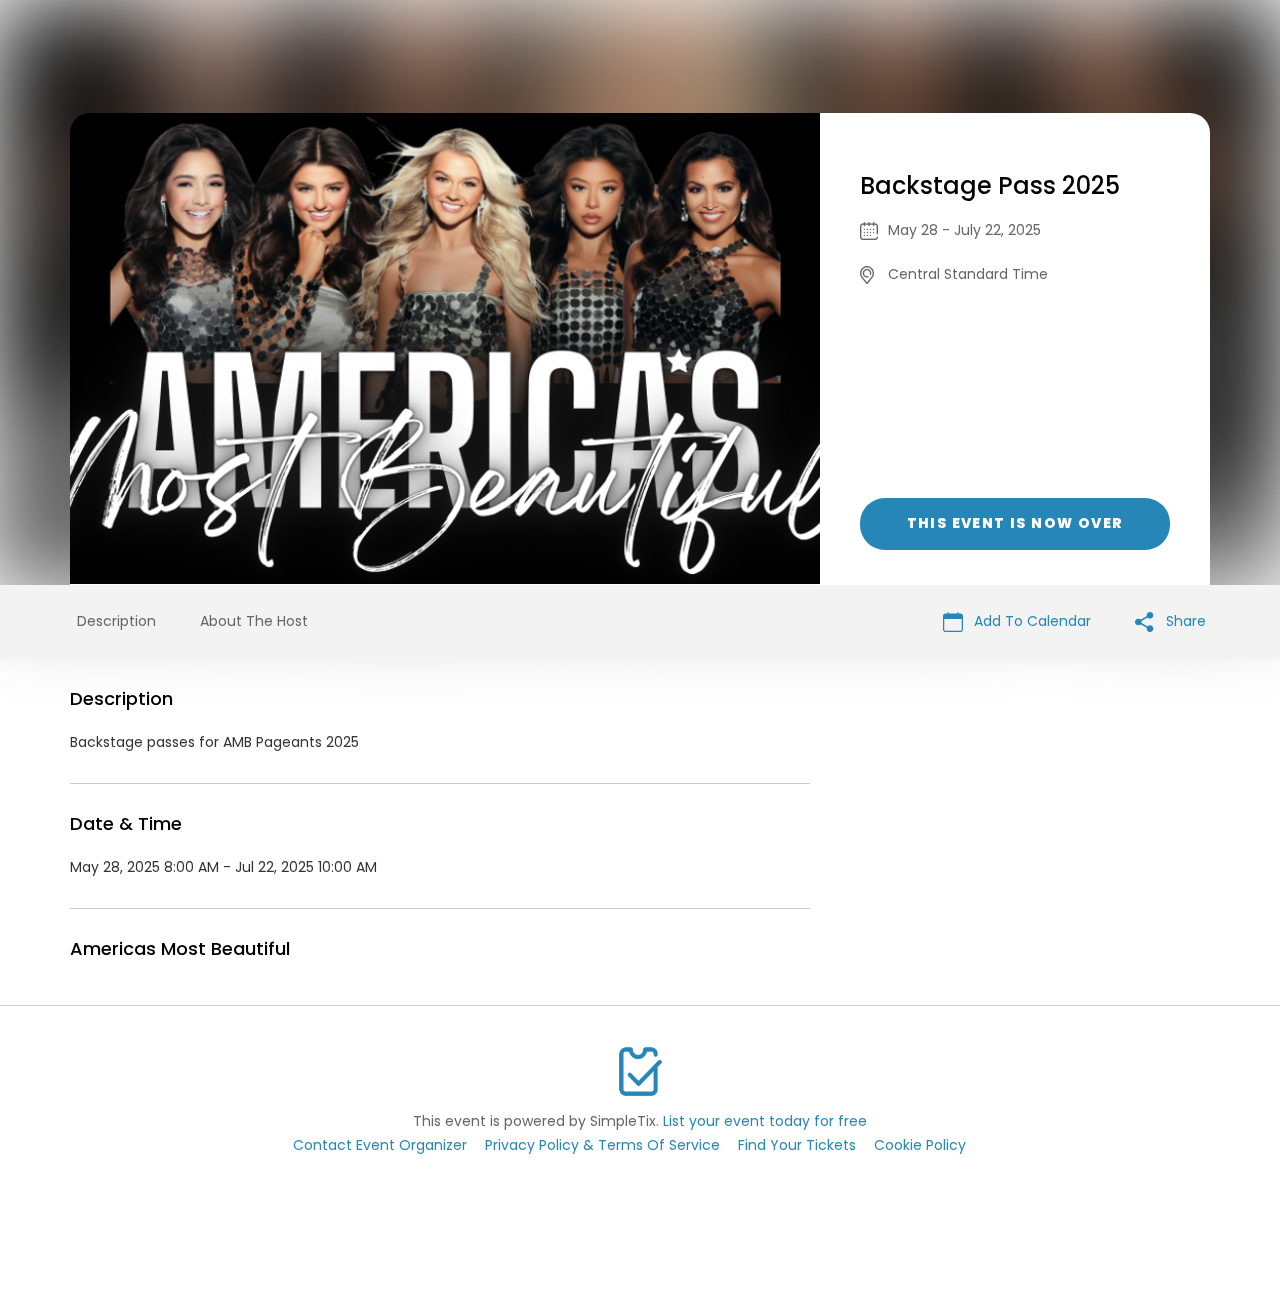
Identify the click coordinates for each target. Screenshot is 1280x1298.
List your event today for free (765, 1121)
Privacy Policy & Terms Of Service (602, 1145)
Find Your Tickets (797, 1145)
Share (1184, 621)
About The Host (254, 621)
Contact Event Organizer (380, 1145)
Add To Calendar (1030, 621)
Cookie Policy (920, 1145)
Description (116, 621)
